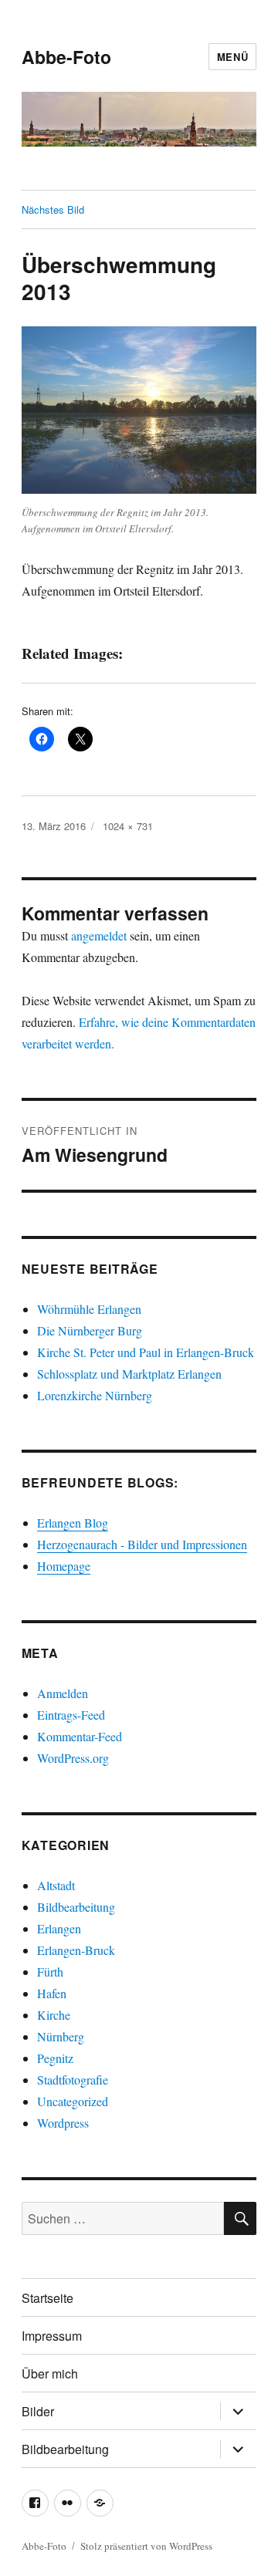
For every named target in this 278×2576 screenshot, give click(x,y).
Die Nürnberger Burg (90, 1330)
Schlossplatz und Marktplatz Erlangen (129, 1374)
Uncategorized (73, 2101)
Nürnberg (61, 2036)
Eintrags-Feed (71, 1715)
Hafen (52, 1993)
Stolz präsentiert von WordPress (146, 2546)
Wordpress (63, 2123)
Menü (232, 57)
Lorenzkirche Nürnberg (95, 1395)
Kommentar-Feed (80, 1736)
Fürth (50, 1972)
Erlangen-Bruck (76, 1950)
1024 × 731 (128, 826)
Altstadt (56, 1885)
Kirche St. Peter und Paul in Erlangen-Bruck (146, 1352)
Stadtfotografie (73, 2080)
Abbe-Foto (66, 57)
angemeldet (99, 935)
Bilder (38, 2411)
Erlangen (59, 1928)
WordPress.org (73, 1758)
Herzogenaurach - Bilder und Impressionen (142, 1544)
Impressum (52, 2336)
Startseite (47, 2298)
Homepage (64, 1566)
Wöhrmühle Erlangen (89, 1309)
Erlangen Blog (73, 1523)
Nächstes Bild (53, 209)
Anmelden (63, 1693)
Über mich (50, 2373)
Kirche (54, 2015)
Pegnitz (55, 2058)
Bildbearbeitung (76, 1907)
